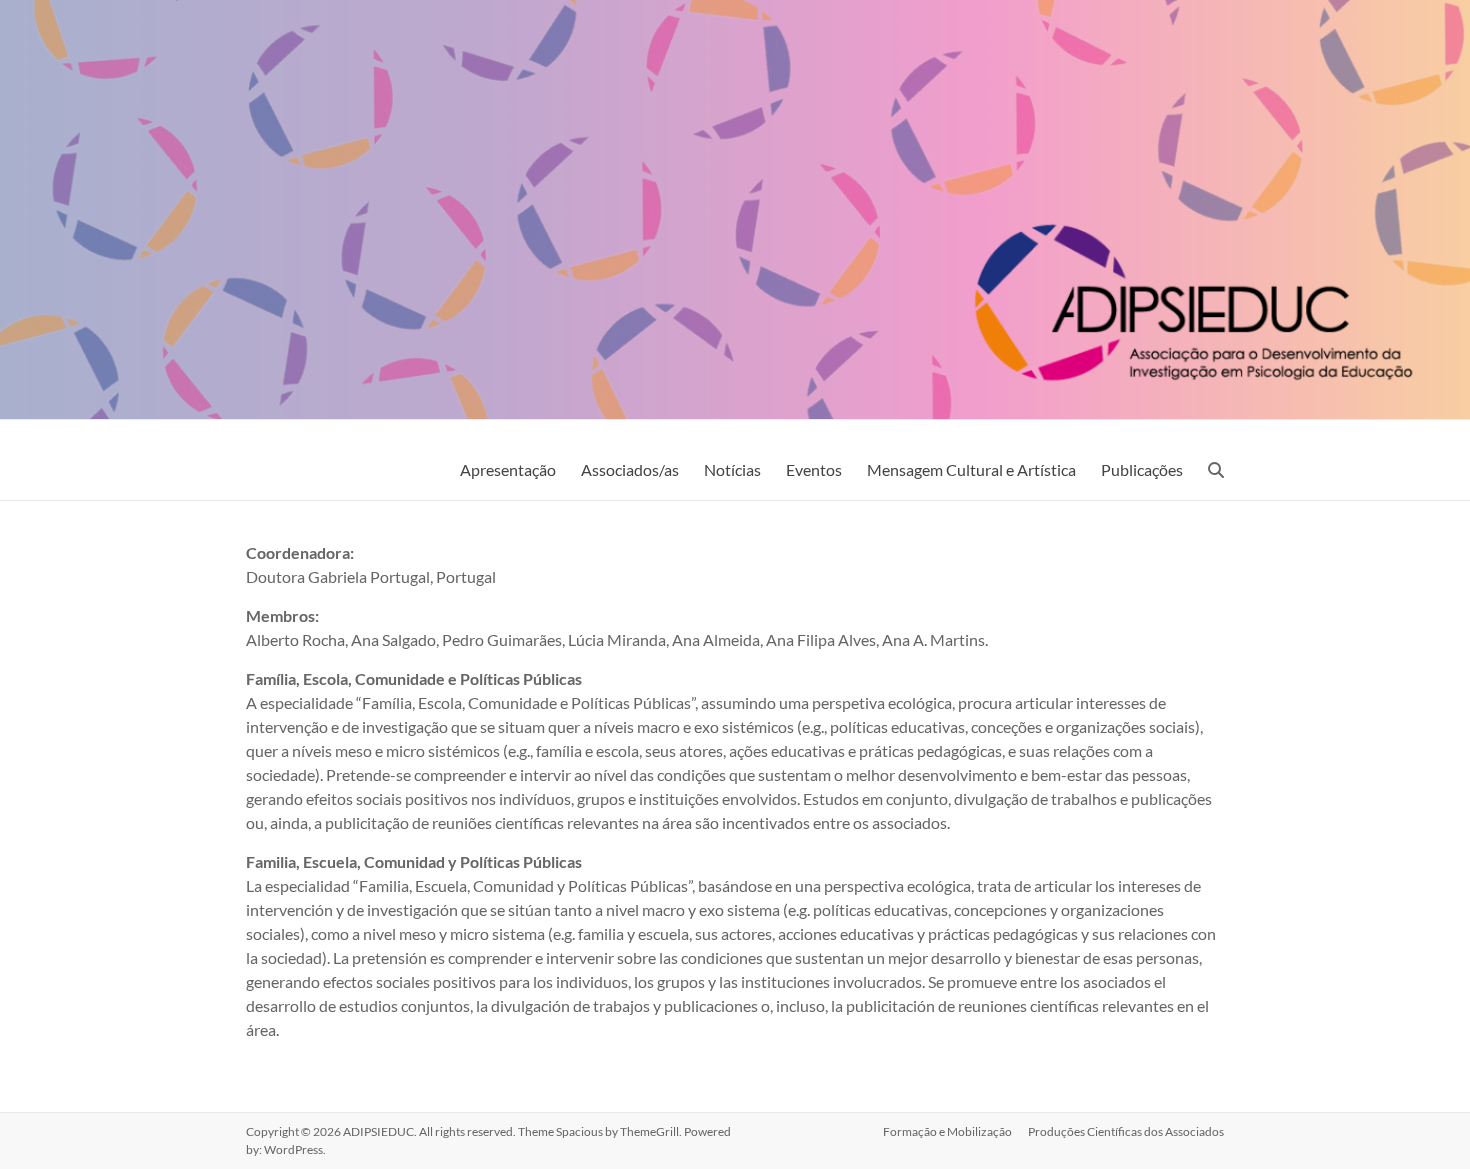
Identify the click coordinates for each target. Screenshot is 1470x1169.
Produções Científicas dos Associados (1126, 1131)
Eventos (814, 469)
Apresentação (508, 469)
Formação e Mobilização (947, 1131)
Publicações (1142, 469)
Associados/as (630, 469)
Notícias (732, 469)
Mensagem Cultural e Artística (971, 469)
